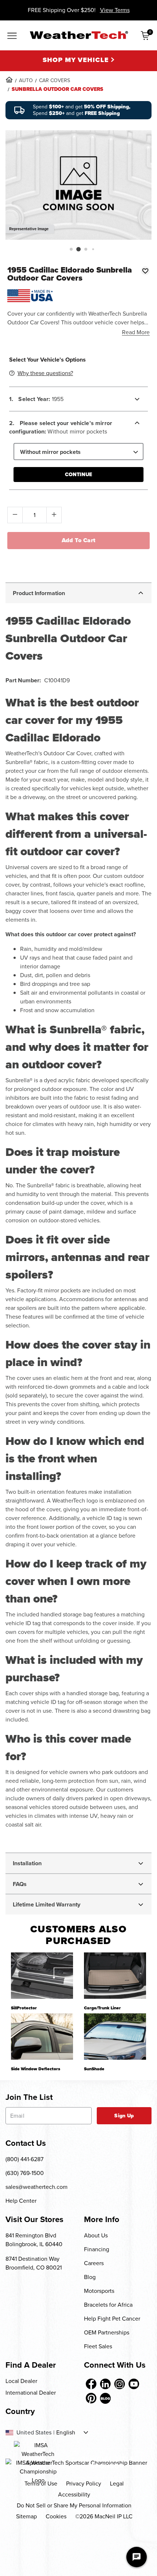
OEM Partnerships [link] (107, 2332)
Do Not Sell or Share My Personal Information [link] (74, 2505)
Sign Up (124, 2116)
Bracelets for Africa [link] (108, 2305)
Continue (78, 475)
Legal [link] (117, 2484)
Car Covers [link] (55, 80)
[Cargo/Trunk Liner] (115, 1976)
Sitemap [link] (26, 2516)
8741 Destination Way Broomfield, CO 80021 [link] (34, 2263)
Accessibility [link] (74, 2494)
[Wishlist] (145, 271)
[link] (9, 80)
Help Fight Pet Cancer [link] (112, 2319)
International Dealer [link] (31, 2393)
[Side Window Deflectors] (42, 2037)
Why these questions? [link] (45, 373)
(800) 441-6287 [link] (24, 2159)
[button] (71, 249)
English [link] (66, 2433)
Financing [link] (97, 2249)
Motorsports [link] (99, 2291)
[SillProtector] (42, 1976)
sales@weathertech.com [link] (37, 2187)
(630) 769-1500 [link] (25, 2173)
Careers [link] (94, 2263)
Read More (136, 332)
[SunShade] (115, 2037)
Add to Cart (79, 540)
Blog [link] (90, 2277)
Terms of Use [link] (41, 2484)
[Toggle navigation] (12, 36)
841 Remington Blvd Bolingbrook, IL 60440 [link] (34, 2240)
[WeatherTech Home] (79, 35)
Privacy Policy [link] (84, 2484)
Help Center (21, 2201)
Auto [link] (26, 80)
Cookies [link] (56, 2516)
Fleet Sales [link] (98, 2346)
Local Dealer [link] (21, 2381)
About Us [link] (96, 2235)
